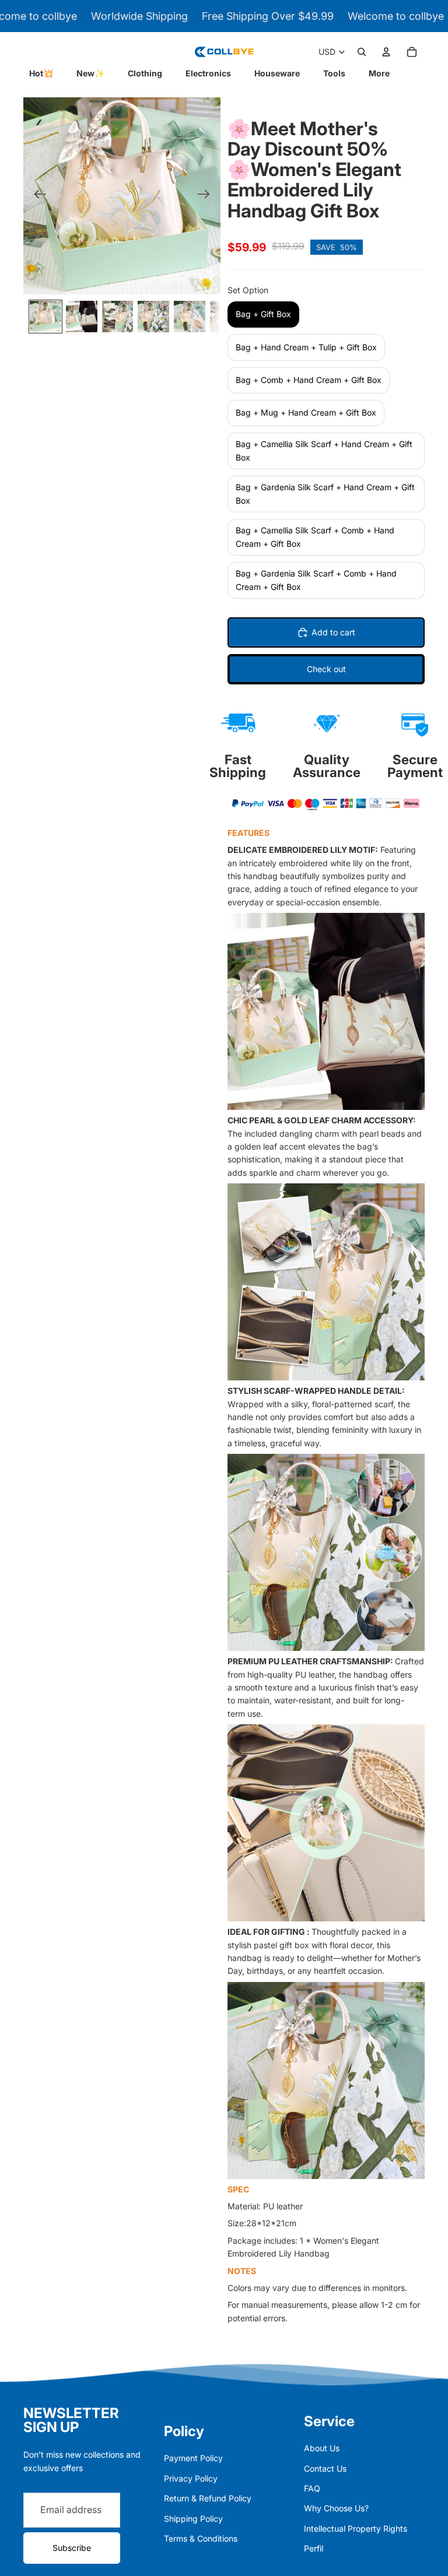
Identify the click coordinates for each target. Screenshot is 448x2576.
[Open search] (362, 52)
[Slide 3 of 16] (118, 317)
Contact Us (325, 2468)
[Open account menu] (386, 52)
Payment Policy (193, 2458)
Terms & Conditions (201, 2538)
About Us (322, 2448)
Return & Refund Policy (208, 2498)
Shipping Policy (193, 2519)
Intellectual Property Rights (356, 2528)
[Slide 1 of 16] (45, 317)
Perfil (314, 2548)
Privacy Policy (191, 2478)
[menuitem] (379, 73)
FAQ (312, 2488)
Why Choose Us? (336, 2508)
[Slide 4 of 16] (153, 317)
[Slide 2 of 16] (82, 317)
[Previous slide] (36, 196)
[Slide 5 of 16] (190, 317)
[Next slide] (207, 196)
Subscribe (72, 2548)
